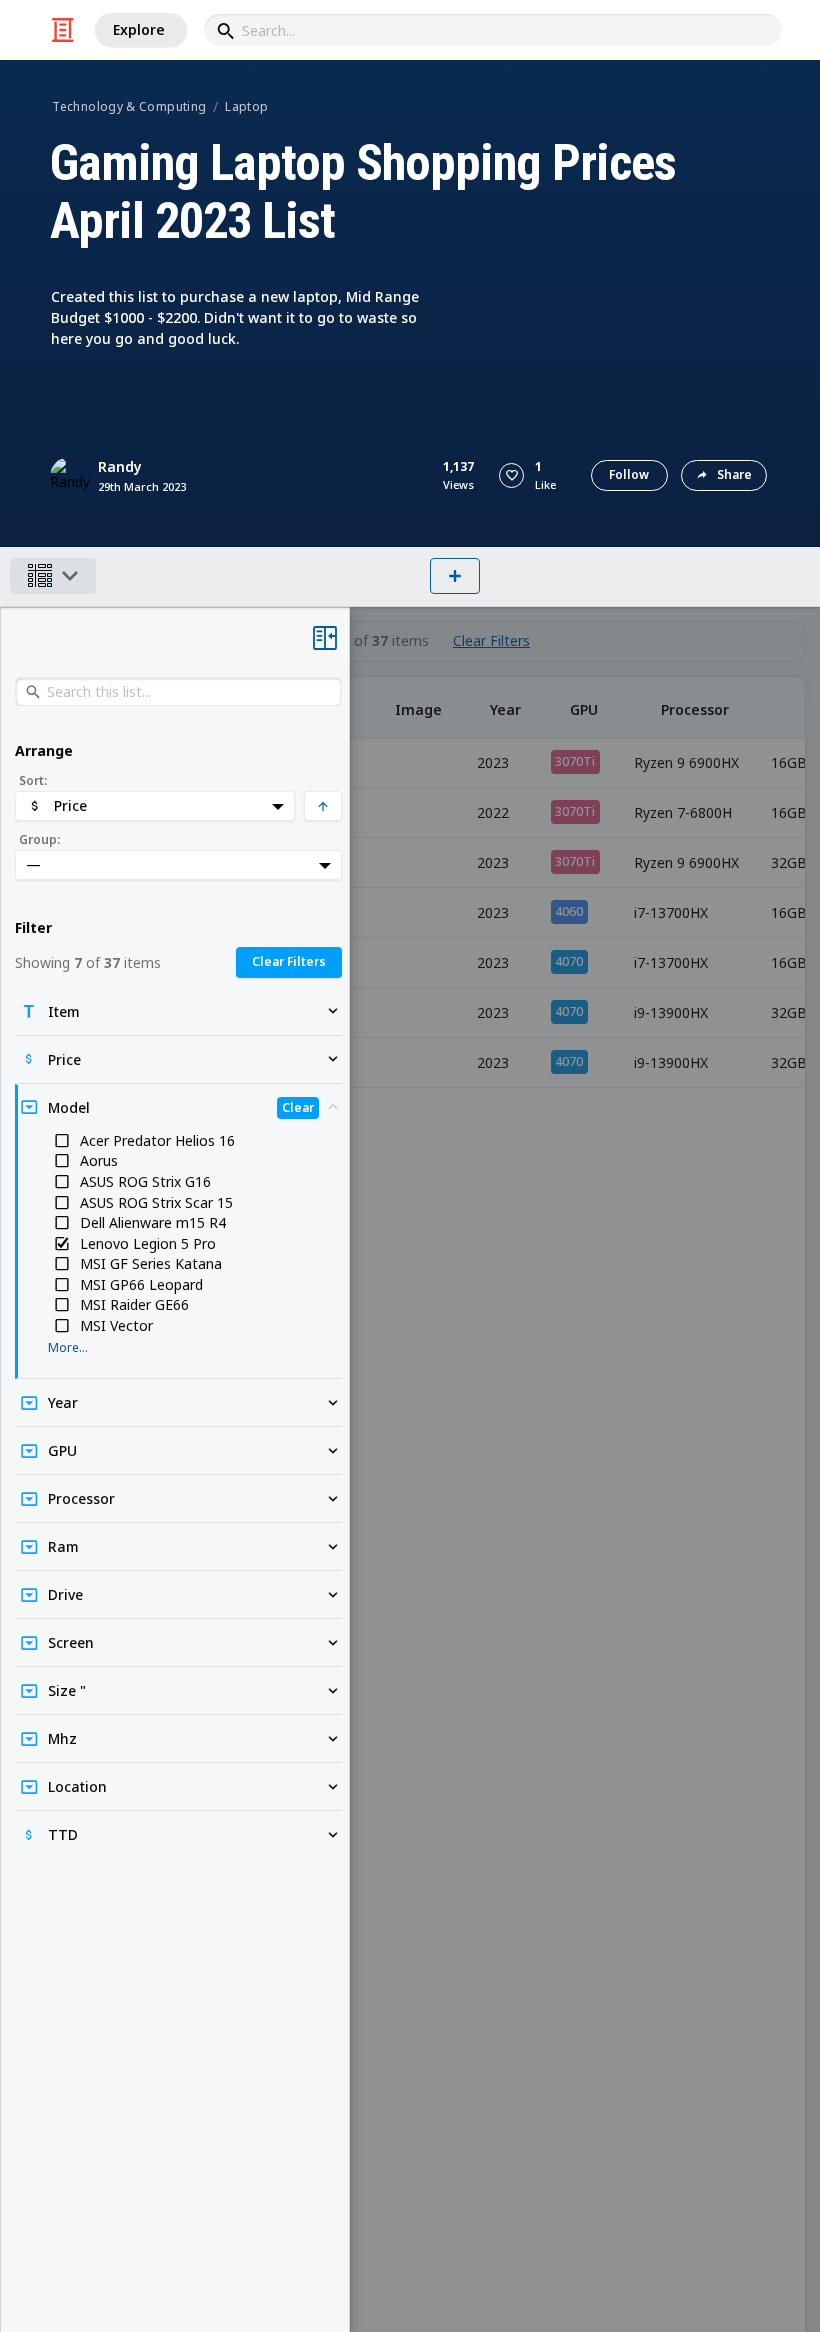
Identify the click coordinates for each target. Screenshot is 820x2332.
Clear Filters (491, 641)
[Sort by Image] (418, 707)
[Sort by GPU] (584, 707)
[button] (511, 475)
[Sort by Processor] (694, 707)
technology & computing (129, 106)
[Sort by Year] (505, 707)
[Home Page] (63, 30)
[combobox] (493, 30)
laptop (246, 106)
